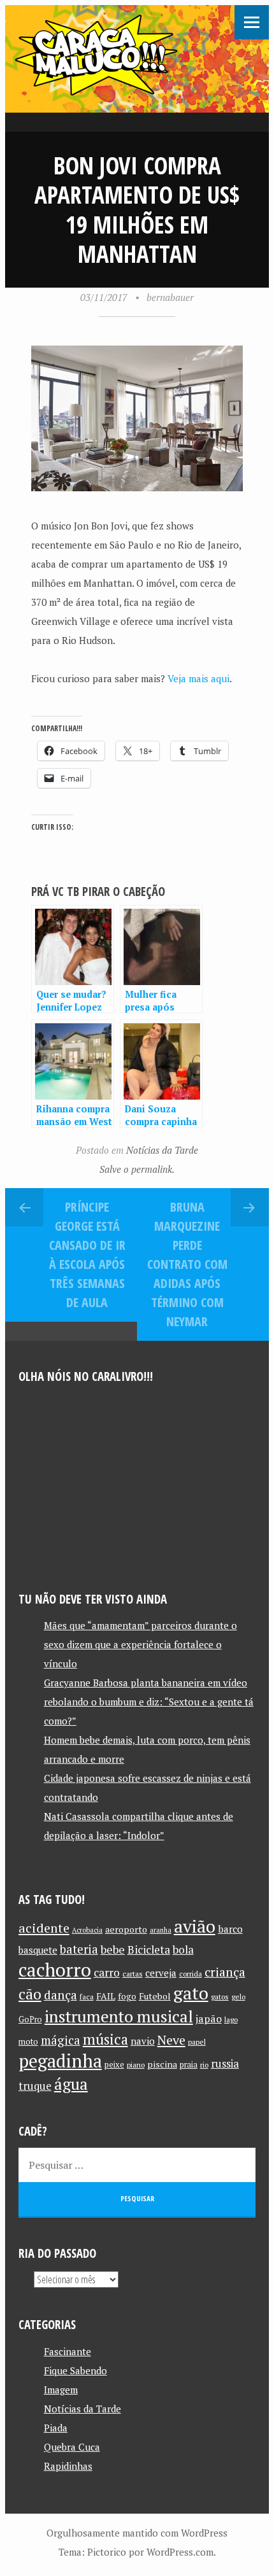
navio (143, 2041)
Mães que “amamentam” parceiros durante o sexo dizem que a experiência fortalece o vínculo (141, 1644)
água (71, 2084)
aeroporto (126, 1929)
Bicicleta (149, 1949)
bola (183, 1949)
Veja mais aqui (198, 678)
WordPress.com (180, 2552)
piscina (162, 2064)
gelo (238, 1997)
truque (35, 2086)
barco (230, 1929)
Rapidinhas (68, 2466)
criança (225, 1972)
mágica (61, 2040)
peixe (114, 2065)
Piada (56, 2428)
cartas (133, 1974)
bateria (79, 1949)
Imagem (61, 2390)
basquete (38, 1950)
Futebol (155, 1996)
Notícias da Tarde (162, 1150)
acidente (44, 1928)
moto (28, 2042)
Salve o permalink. (137, 1169)
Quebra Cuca (72, 2447)
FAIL (106, 1996)
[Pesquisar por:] (137, 2165)
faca (87, 1997)
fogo (127, 1996)
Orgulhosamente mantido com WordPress (137, 2533)
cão (30, 1994)
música (105, 2039)
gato (191, 1993)
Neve (171, 2040)
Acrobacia (87, 1930)
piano (136, 2065)
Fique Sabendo (76, 2370)
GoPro (30, 2019)
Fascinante (68, 2351)
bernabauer (170, 297)
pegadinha (60, 2061)
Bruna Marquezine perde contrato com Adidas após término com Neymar (187, 1264)
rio (204, 2065)
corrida (191, 1974)
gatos (220, 1997)
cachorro (55, 1970)
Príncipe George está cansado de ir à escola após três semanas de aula (87, 1255)
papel (197, 2042)
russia (225, 2064)
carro (107, 1972)
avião (195, 1926)
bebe (113, 1949)
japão (209, 2019)
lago (231, 2019)
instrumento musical (119, 2016)
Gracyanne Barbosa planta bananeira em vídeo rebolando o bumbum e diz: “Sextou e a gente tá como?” (149, 1702)
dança (61, 1995)
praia (189, 2065)
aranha (161, 1930)
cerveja (161, 1973)
